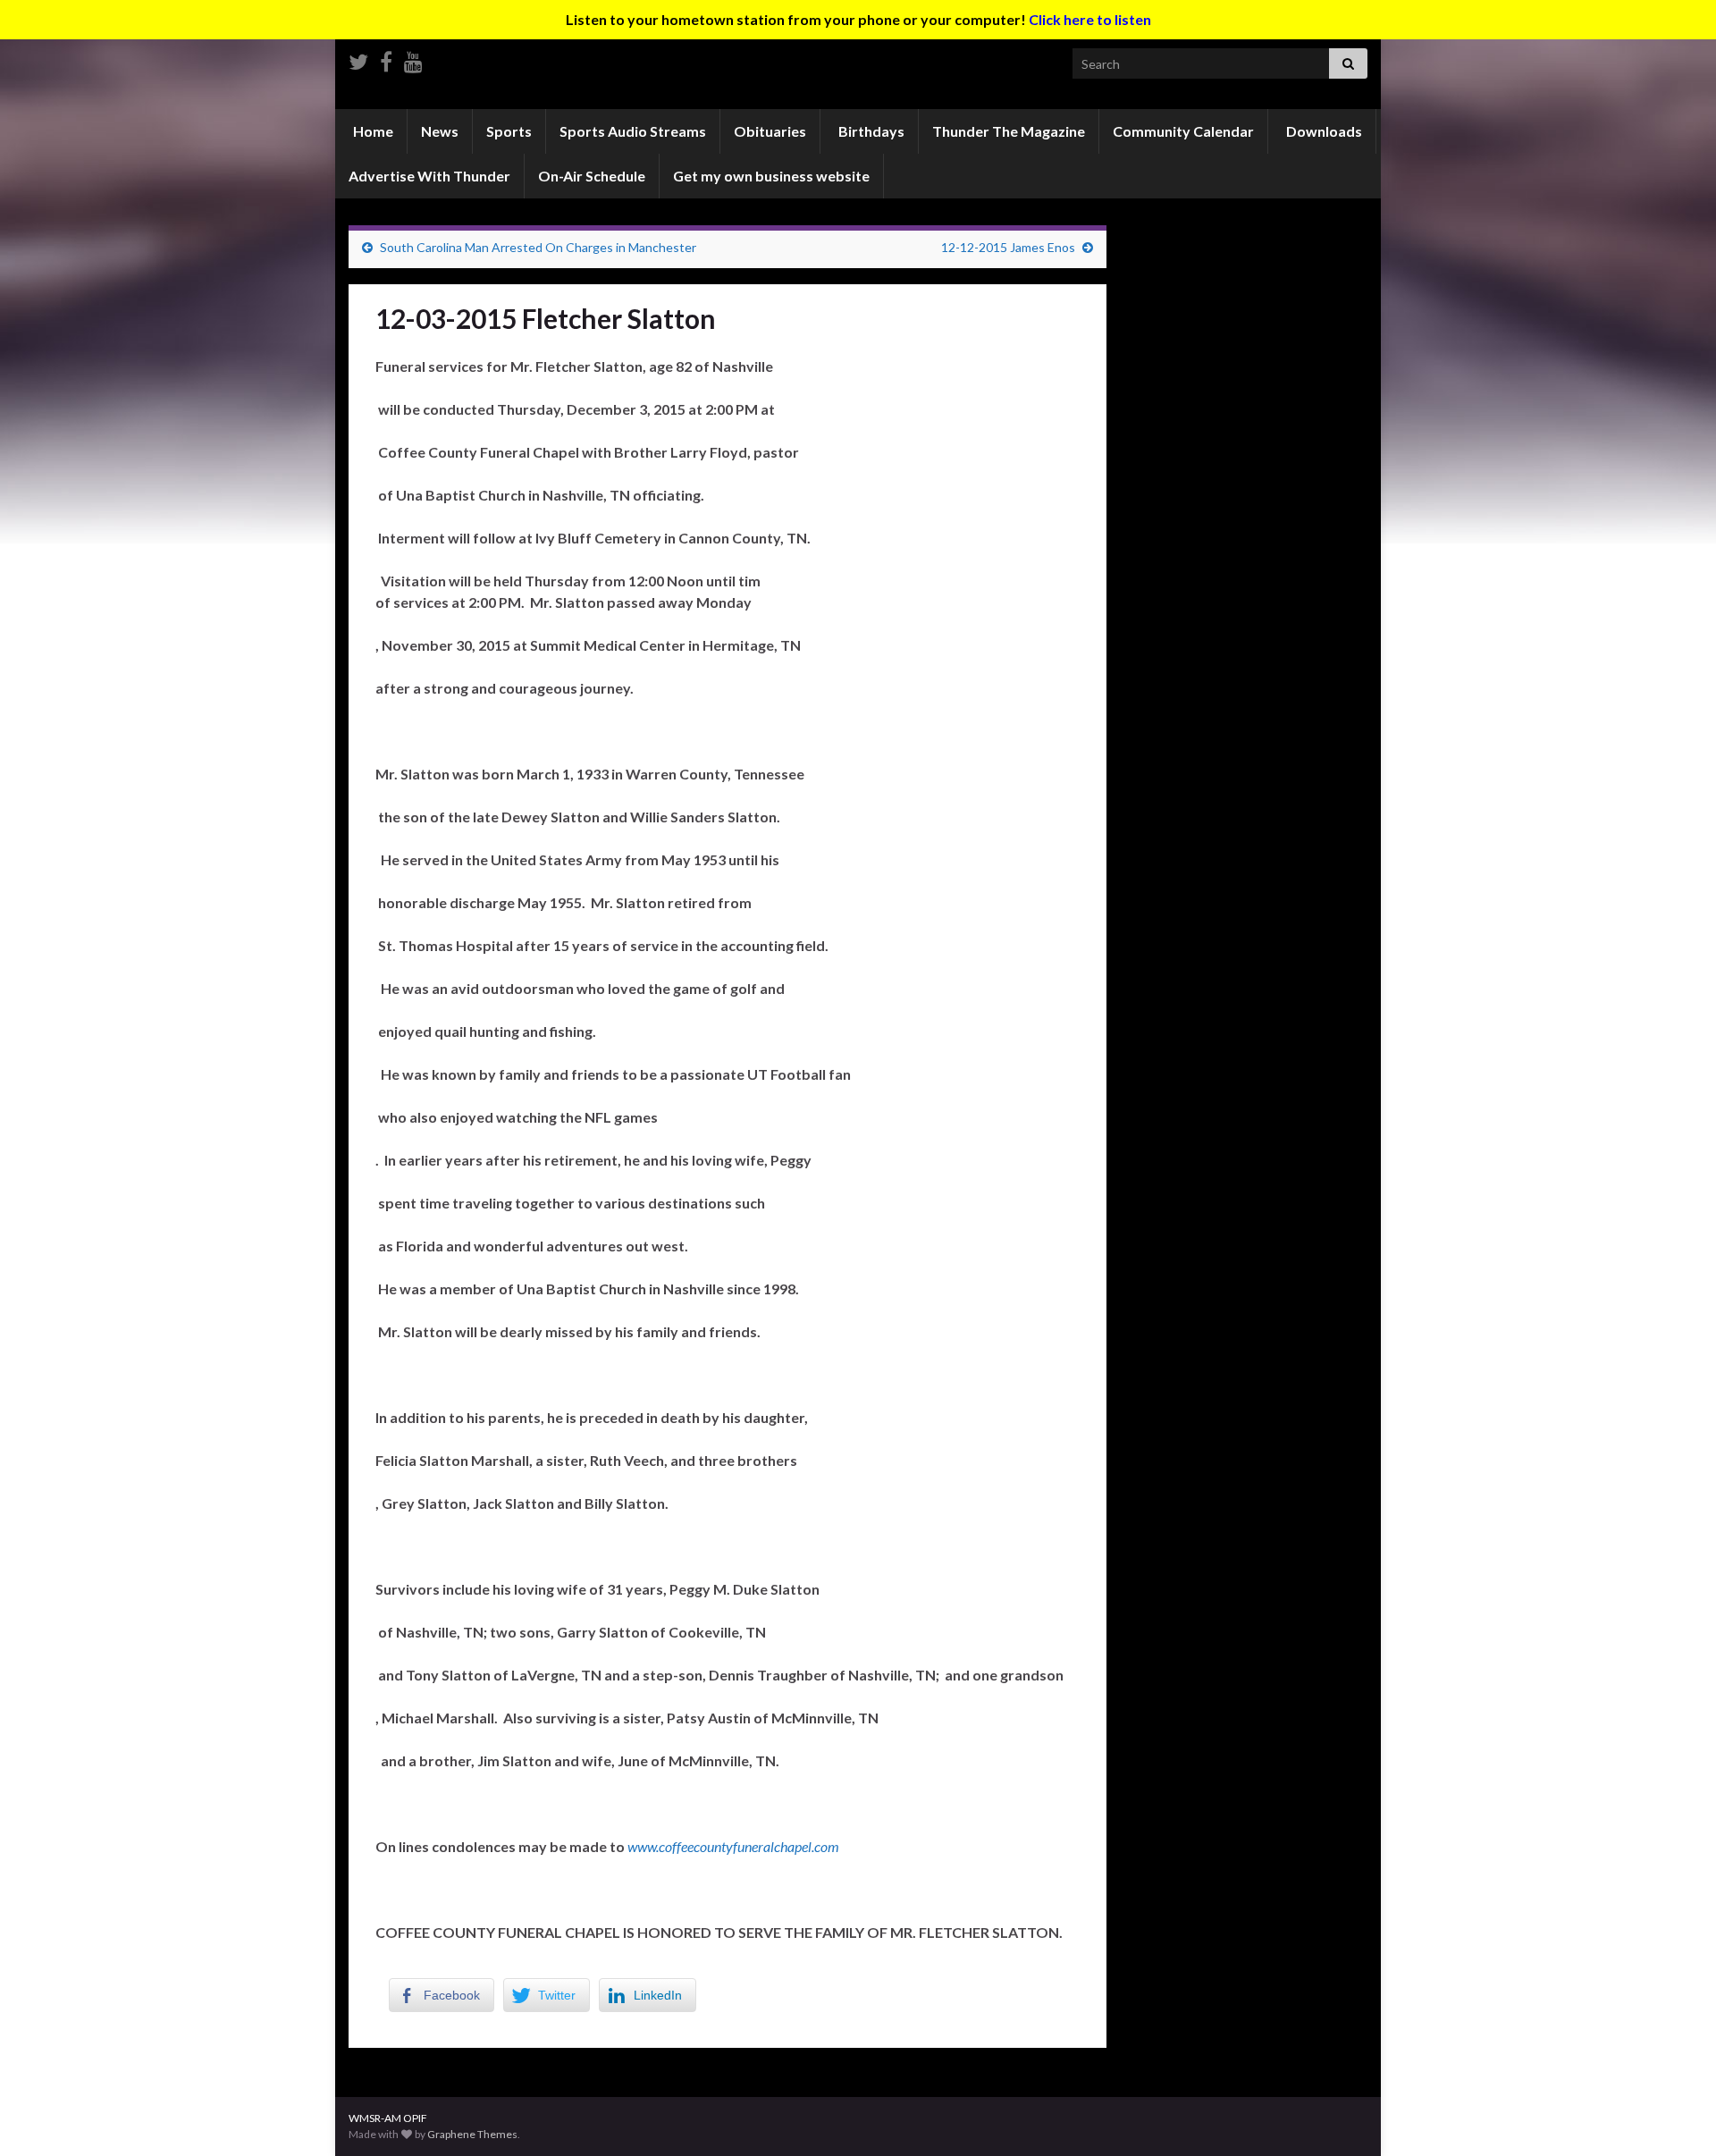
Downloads (1323, 131)
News (440, 131)
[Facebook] (386, 59)
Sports (509, 131)
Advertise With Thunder (429, 176)
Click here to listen (1090, 19)
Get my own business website (771, 176)
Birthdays (870, 131)
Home (372, 131)
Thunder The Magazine (1009, 131)
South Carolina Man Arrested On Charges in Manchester (538, 247)
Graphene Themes (472, 2134)
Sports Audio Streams (633, 131)
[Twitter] (358, 59)
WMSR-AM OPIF (388, 2118)
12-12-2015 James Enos (1008, 247)
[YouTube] (413, 59)
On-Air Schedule (592, 176)
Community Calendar (1183, 131)
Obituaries (770, 131)
